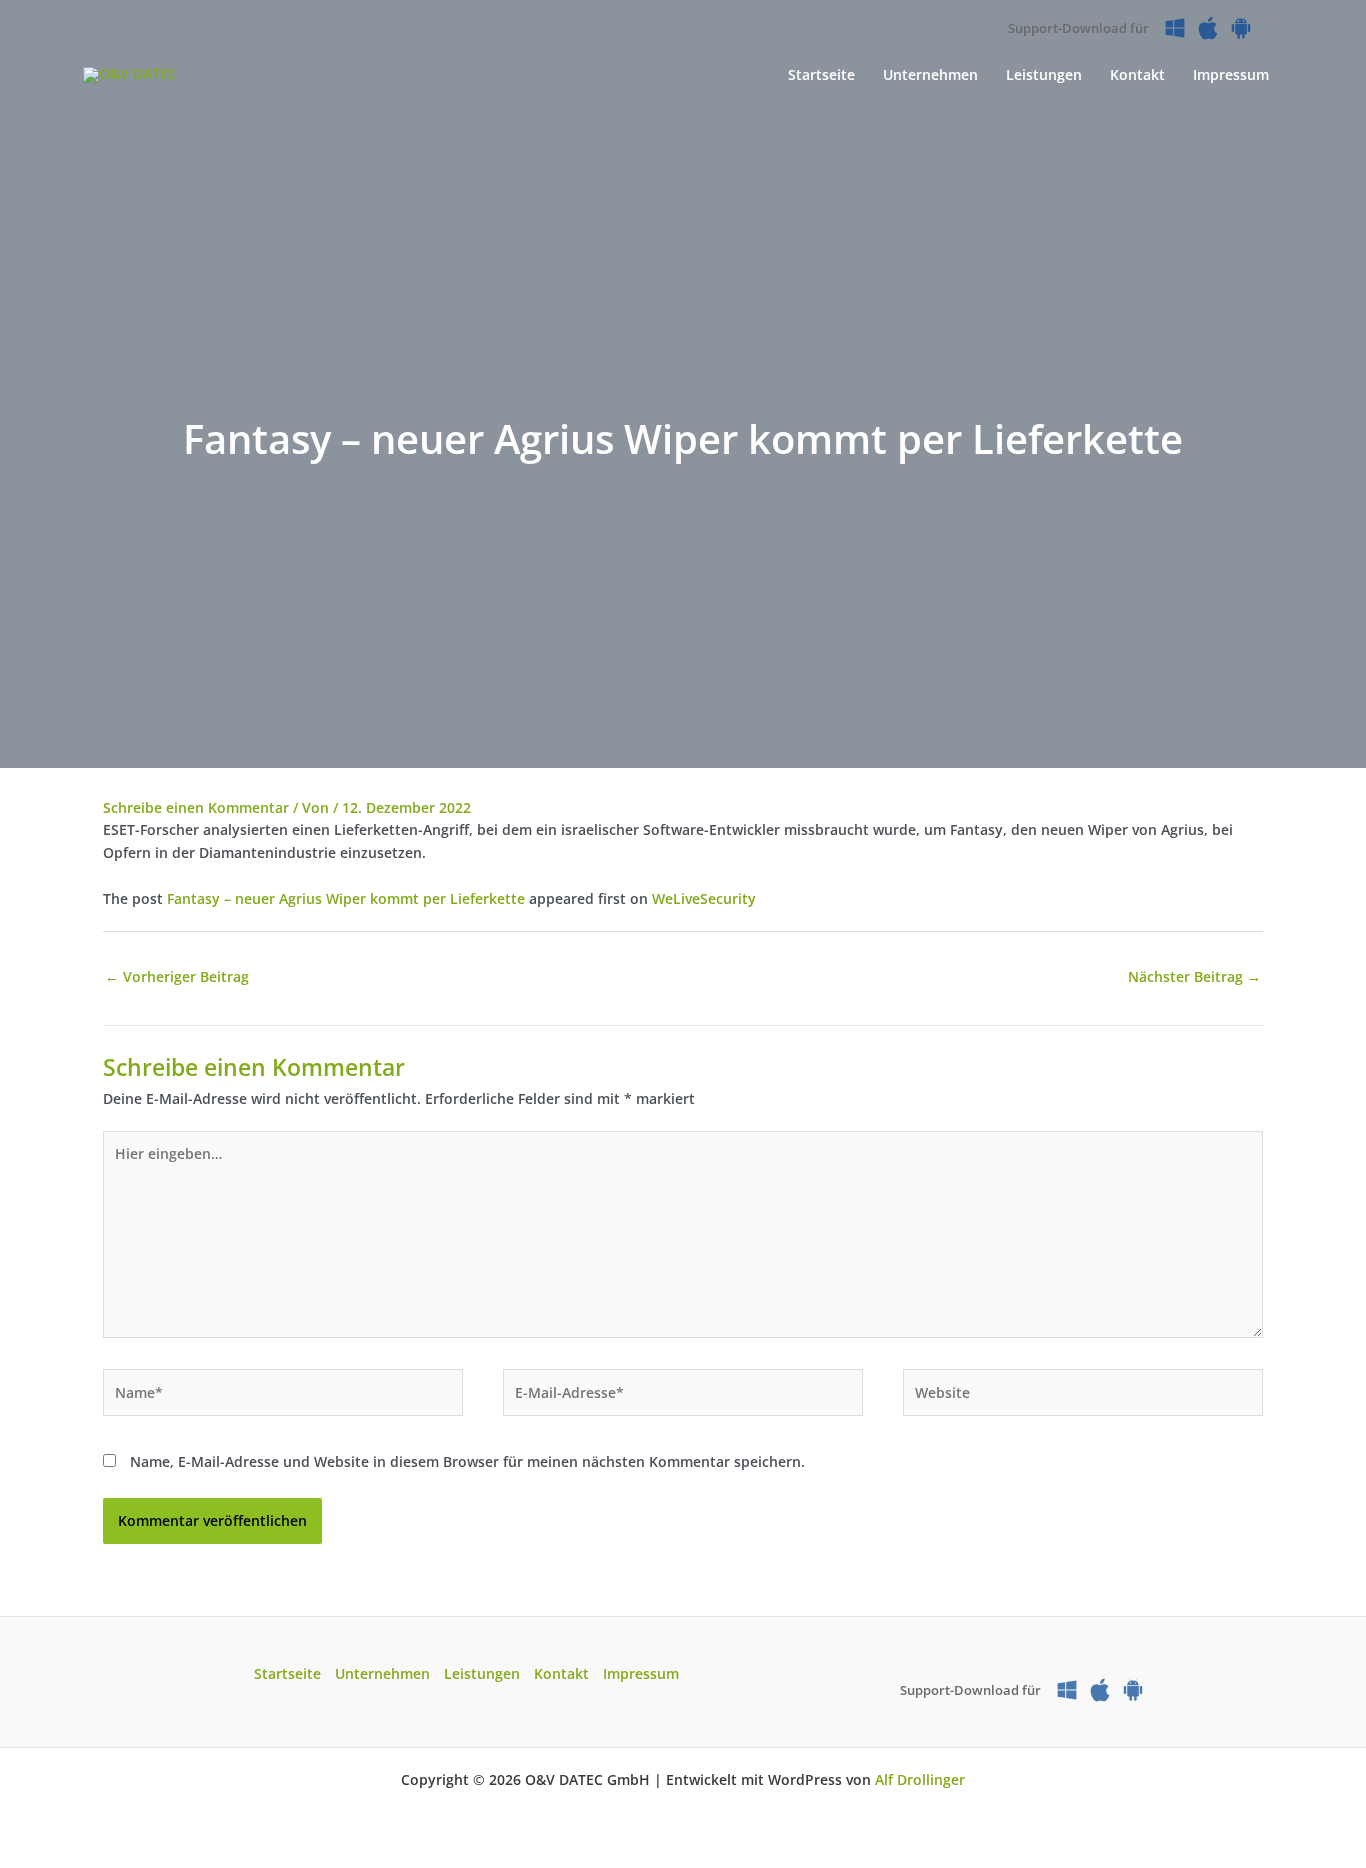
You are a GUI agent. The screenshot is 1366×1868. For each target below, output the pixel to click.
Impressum (641, 1673)
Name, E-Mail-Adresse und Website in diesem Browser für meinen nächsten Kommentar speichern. (467, 1461)
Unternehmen (382, 1673)
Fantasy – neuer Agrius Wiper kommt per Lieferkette (346, 898)
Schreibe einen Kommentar (196, 807)
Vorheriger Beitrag (177, 976)
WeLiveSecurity (704, 898)
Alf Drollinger (920, 1779)
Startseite (287, 1673)
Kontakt (561, 1673)
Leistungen (482, 1673)
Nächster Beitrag (1194, 976)
